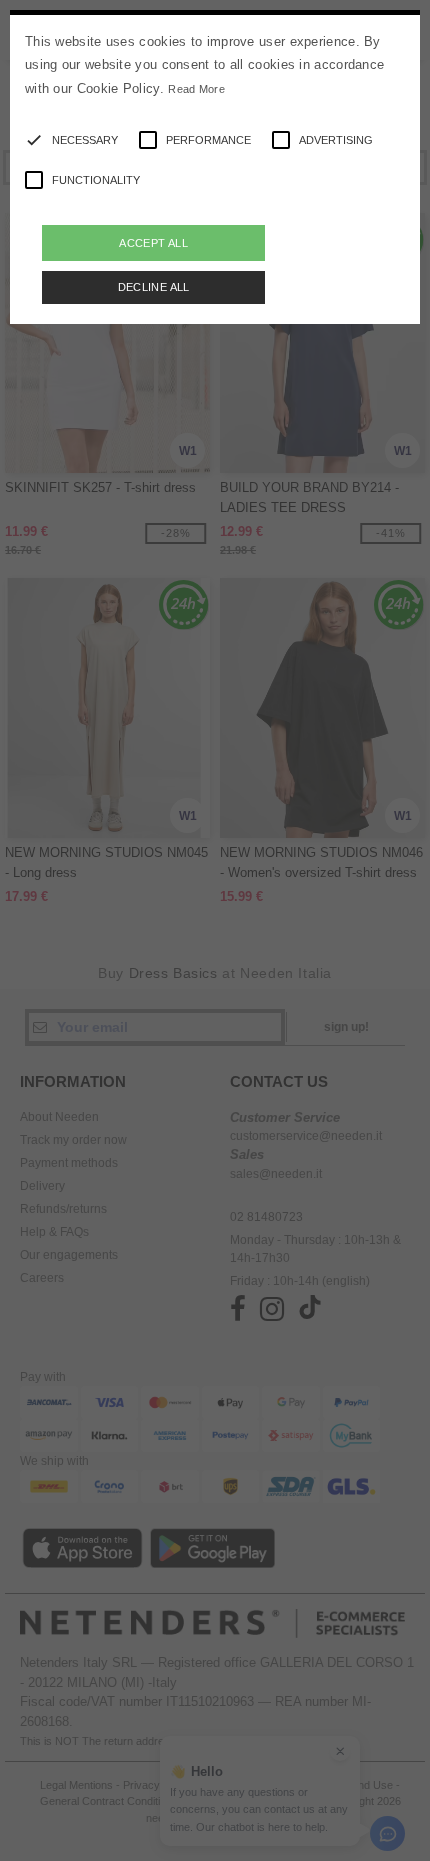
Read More (196, 89)
